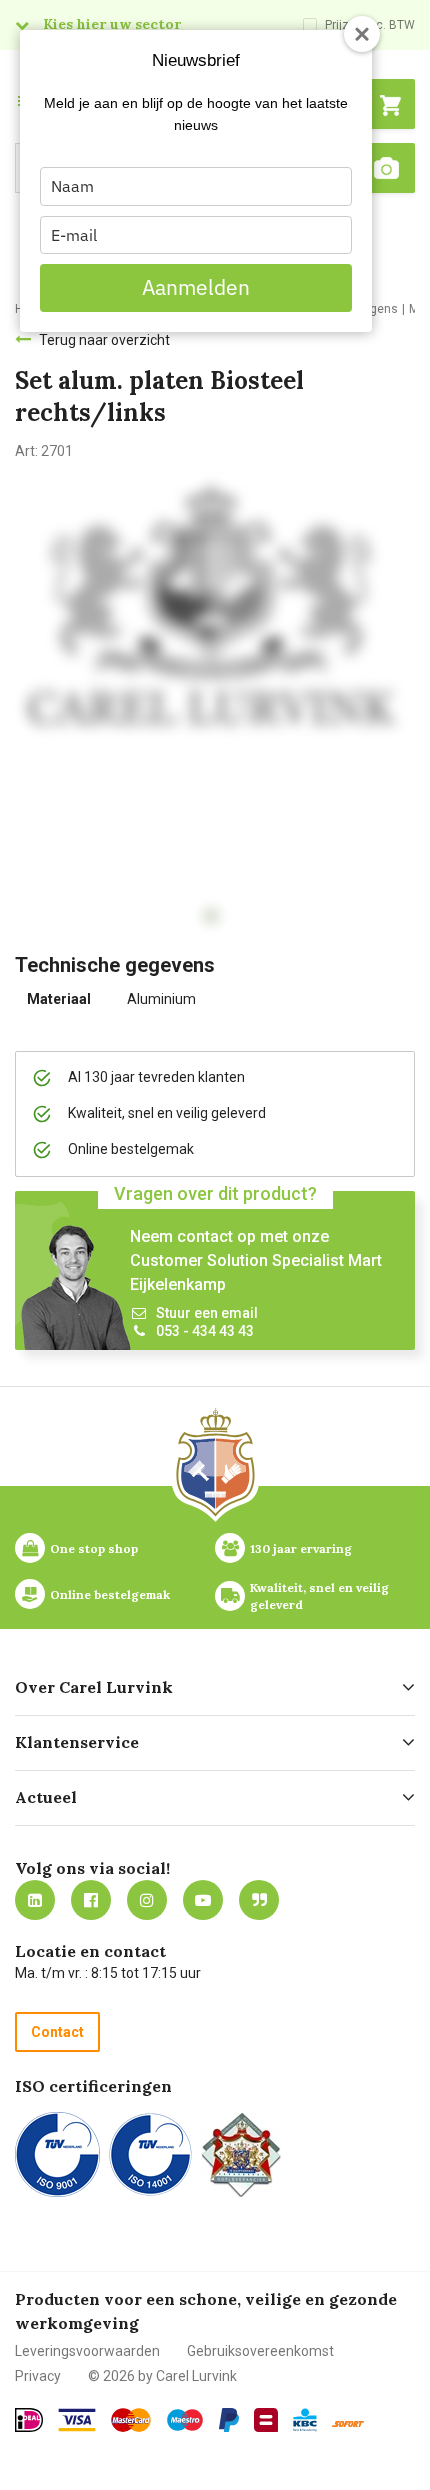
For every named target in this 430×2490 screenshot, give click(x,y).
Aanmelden (196, 287)
